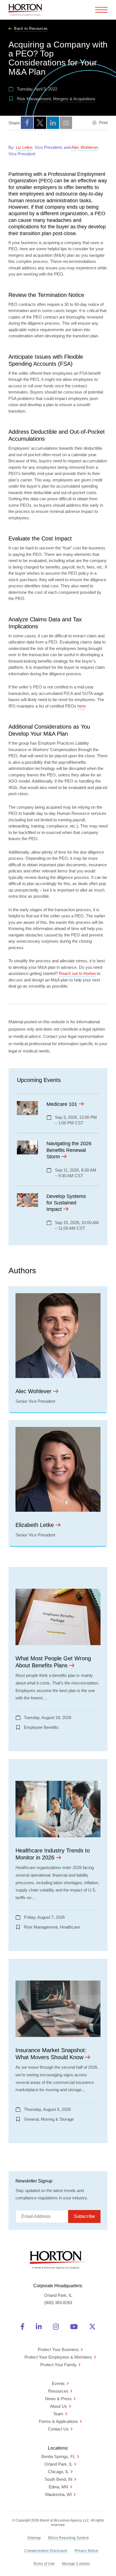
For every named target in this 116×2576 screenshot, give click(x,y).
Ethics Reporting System (69, 2538)
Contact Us (58, 2429)
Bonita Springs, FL (58, 2456)
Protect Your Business (58, 2349)
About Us (58, 2406)
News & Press (58, 2399)
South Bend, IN (58, 2479)
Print (103, 123)
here (82, 706)
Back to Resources (31, 29)
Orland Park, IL (58, 2464)
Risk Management (34, 99)
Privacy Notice (87, 2551)
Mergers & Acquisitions (74, 99)
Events (58, 2383)
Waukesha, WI (58, 2494)
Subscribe (84, 2216)
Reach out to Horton (77, 973)
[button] (27, 123)
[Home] (27, 10)
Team (58, 2414)
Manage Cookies (76, 2564)
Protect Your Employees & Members (58, 2357)
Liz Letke (24, 147)
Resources (58, 2391)
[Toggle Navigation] (101, 10)
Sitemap (34, 2538)
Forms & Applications (58, 2421)
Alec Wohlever (84, 147)
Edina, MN (58, 2487)
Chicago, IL (58, 2472)
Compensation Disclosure (46, 2551)
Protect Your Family (58, 2365)
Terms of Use (44, 2564)
